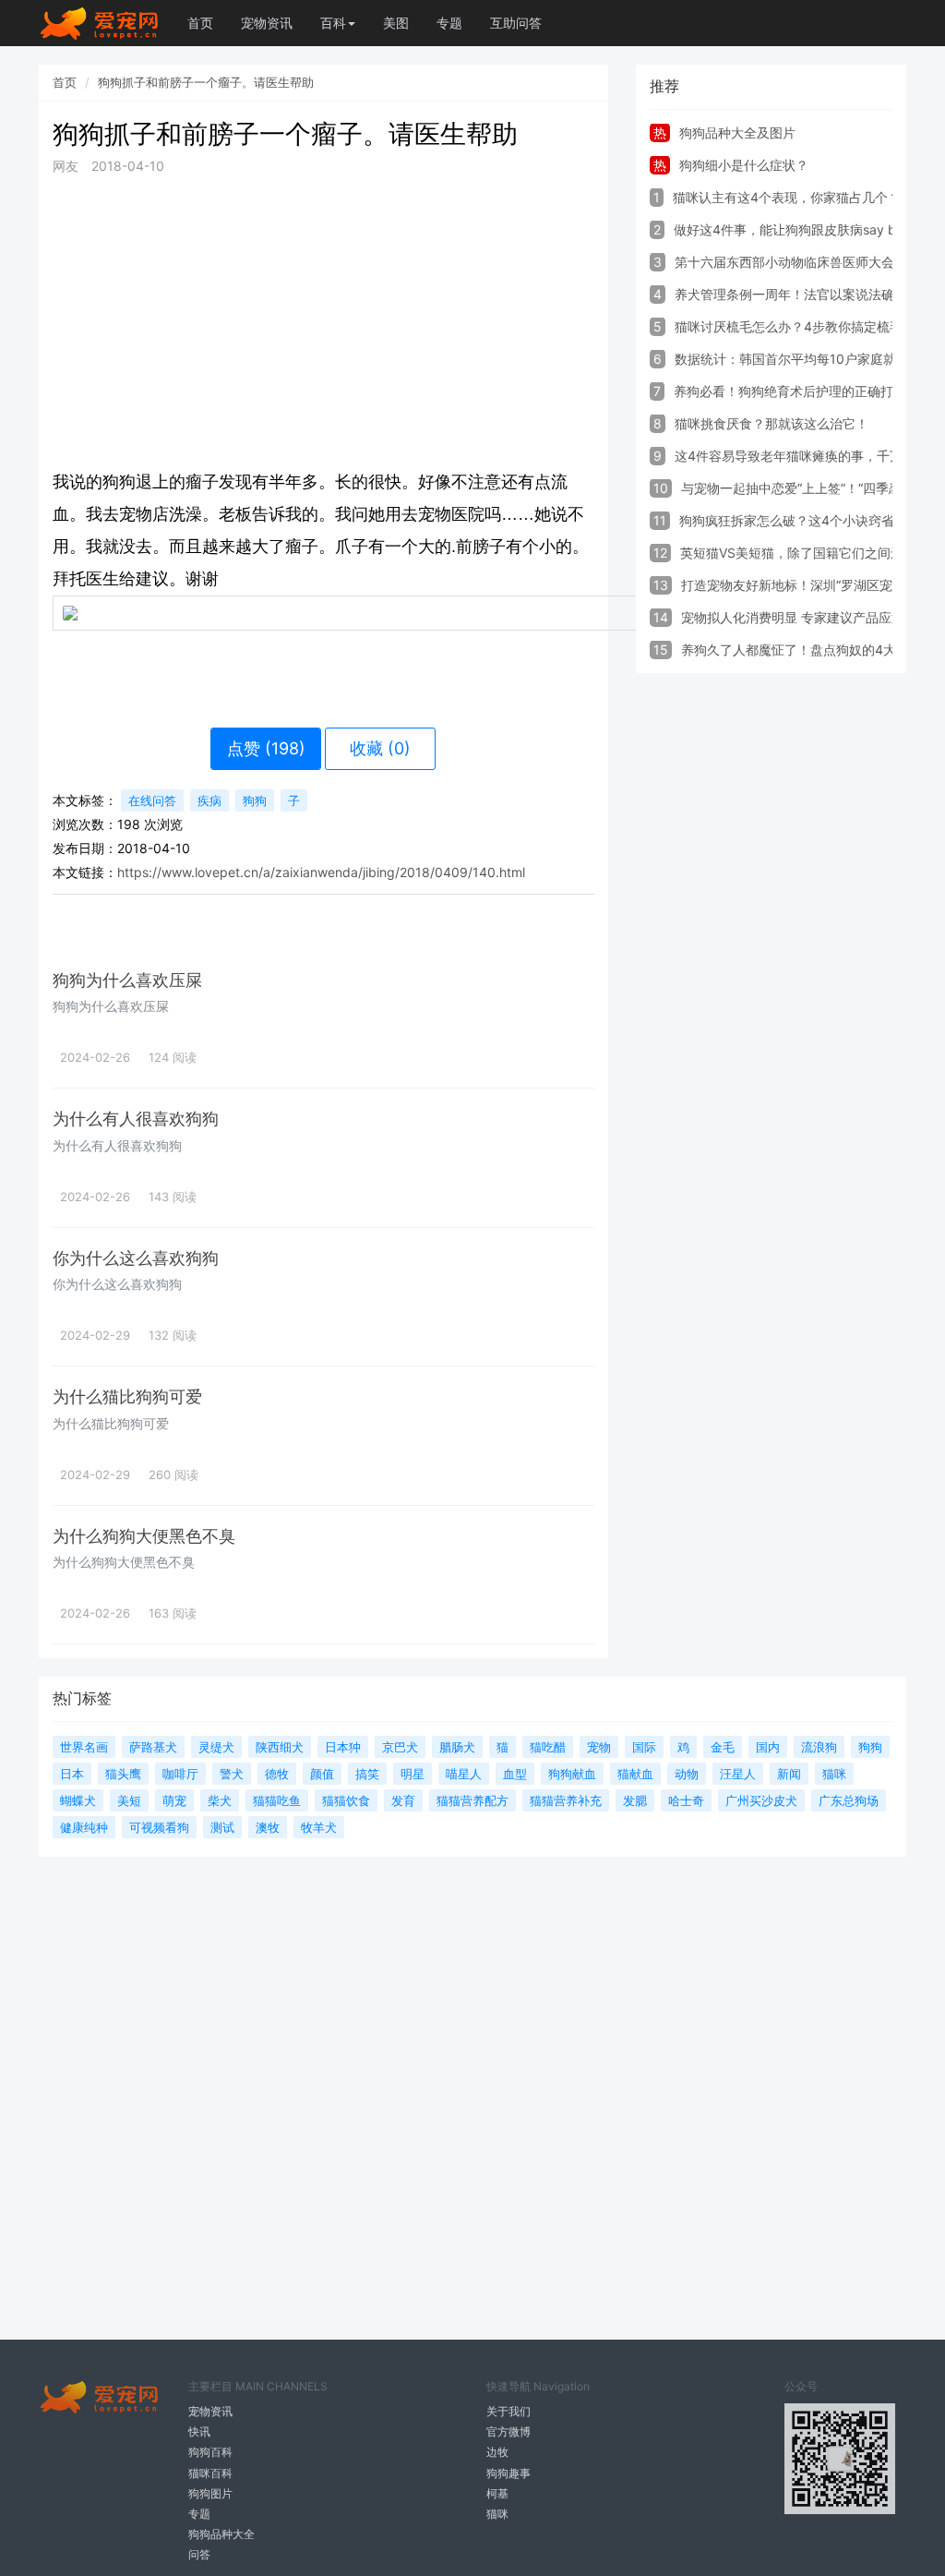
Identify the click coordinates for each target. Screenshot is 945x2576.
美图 (396, 23)
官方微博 (508, 2432)
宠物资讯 (267, 23)
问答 (199, 2554)
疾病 (209, 800)
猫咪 (497, 2514)
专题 (449, 23)
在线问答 (152, 800)
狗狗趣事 (508, 2473)
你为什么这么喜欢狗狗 (136, 1258)
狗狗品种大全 (221, 2534)
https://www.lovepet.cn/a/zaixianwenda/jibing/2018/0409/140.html (321, 872)
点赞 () (266, 748)
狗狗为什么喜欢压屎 (127, 980)
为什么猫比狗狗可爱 (127, 1396)
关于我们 (508, 2411)
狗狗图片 (210, 2493)
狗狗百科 (210, 2452)
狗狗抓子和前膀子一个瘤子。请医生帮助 (206, 82)
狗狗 (255, 800)
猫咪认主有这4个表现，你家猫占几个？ (787, 197)
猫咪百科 (210, 2473)
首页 (200, 23)
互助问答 (516, 23)
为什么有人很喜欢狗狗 (136, 1119)
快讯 (199, 2432)
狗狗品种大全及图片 (737, 132)
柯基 (497, 2493)
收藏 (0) (380, 748)
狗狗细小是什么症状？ (744, 165)
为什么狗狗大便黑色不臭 (144, 1536)
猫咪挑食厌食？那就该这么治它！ (772, 423)
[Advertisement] (323, 321)
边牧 (497, 2452)
